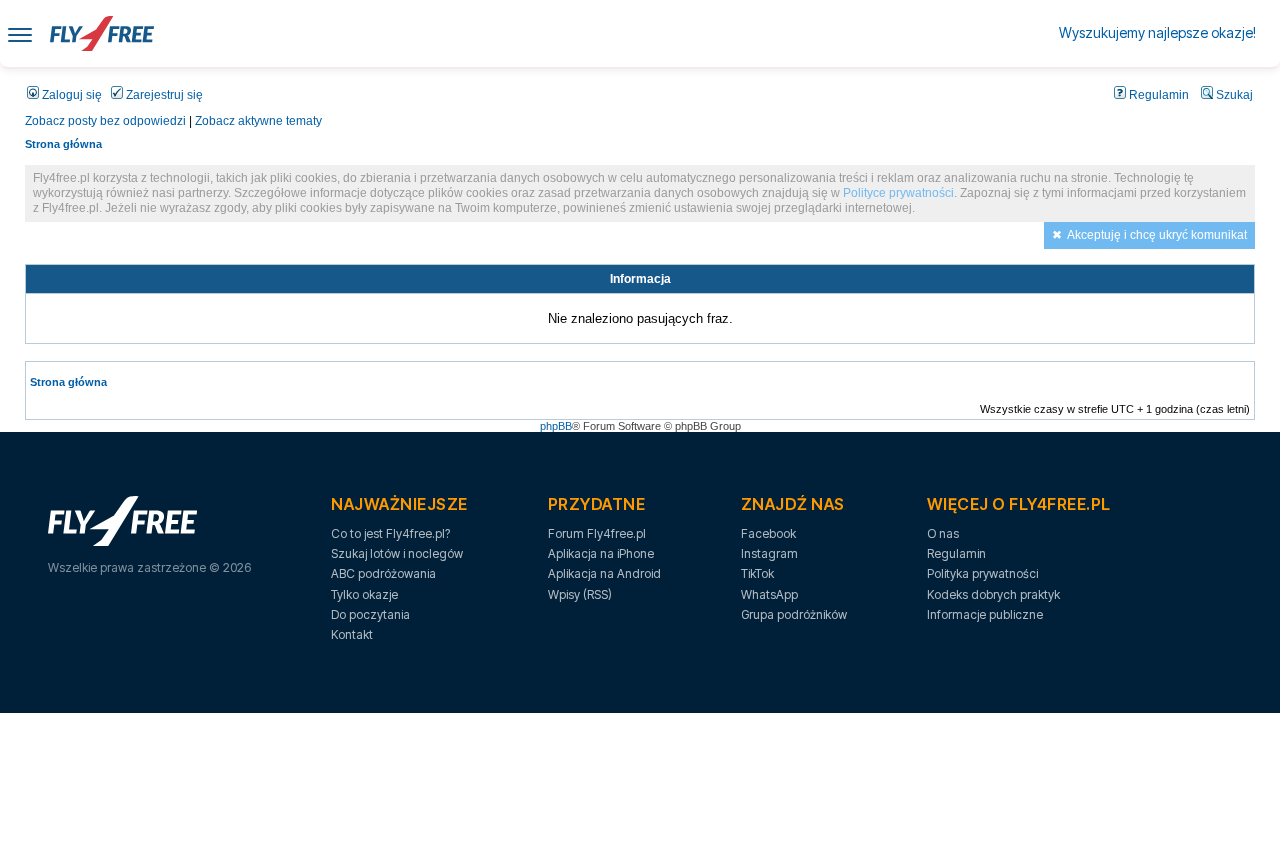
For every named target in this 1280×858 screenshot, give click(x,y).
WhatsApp (769, 594)
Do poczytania (370, 614)
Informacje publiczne (985, 614)
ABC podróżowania (383, 573)
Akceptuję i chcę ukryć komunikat (1157, 235)
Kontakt (352, 634)
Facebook (768, 533)
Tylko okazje (364, 594)
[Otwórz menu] (20, 33)
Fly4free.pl (102, 33)
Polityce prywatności (898, 193)
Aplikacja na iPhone (601, 553)
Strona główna (63, 144)
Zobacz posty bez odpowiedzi (105, 121)
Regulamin (1157, 95)
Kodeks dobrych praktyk (993, 594)
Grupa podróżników (794, 614)
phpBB (556, 426)
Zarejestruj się (163, 95)
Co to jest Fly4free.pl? (390, 533)
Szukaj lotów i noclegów (397, 553)
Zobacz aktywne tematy (258, 121)
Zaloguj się (70, 95)
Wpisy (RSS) (580, 594)
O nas (943, 533)
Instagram (769, 553)
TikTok (757, 573)
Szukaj (1233, 95)
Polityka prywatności (982, 573)
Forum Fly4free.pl (597, 533)
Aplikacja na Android (604, 573)
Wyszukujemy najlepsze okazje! (1157, 32)
